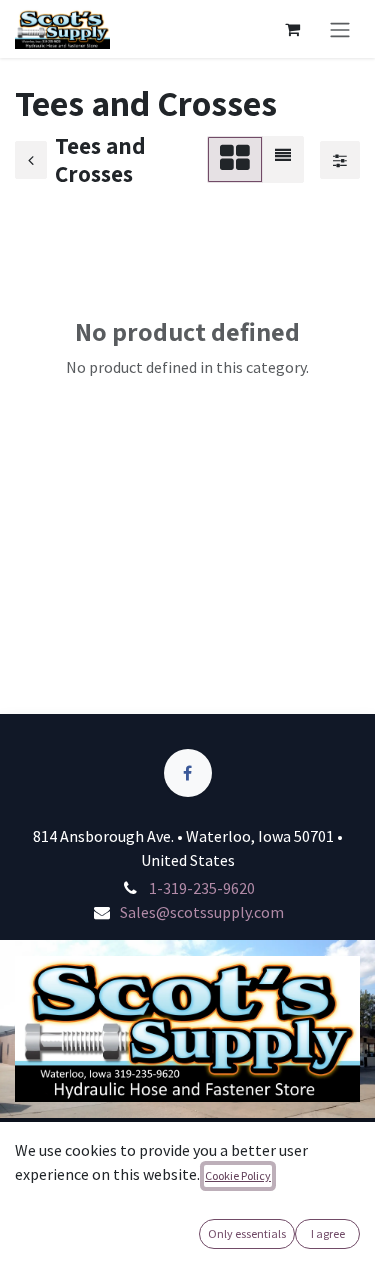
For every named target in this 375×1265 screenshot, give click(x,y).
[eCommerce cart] (292, 29)
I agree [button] (328, 1233)
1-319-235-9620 (202, 888)
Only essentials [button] (247, 1233)
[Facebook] (188, 773)
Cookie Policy (238, 1175)
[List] (283, 159)
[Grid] (235, 159)
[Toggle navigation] (340, 29)
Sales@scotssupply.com (202, 912)
